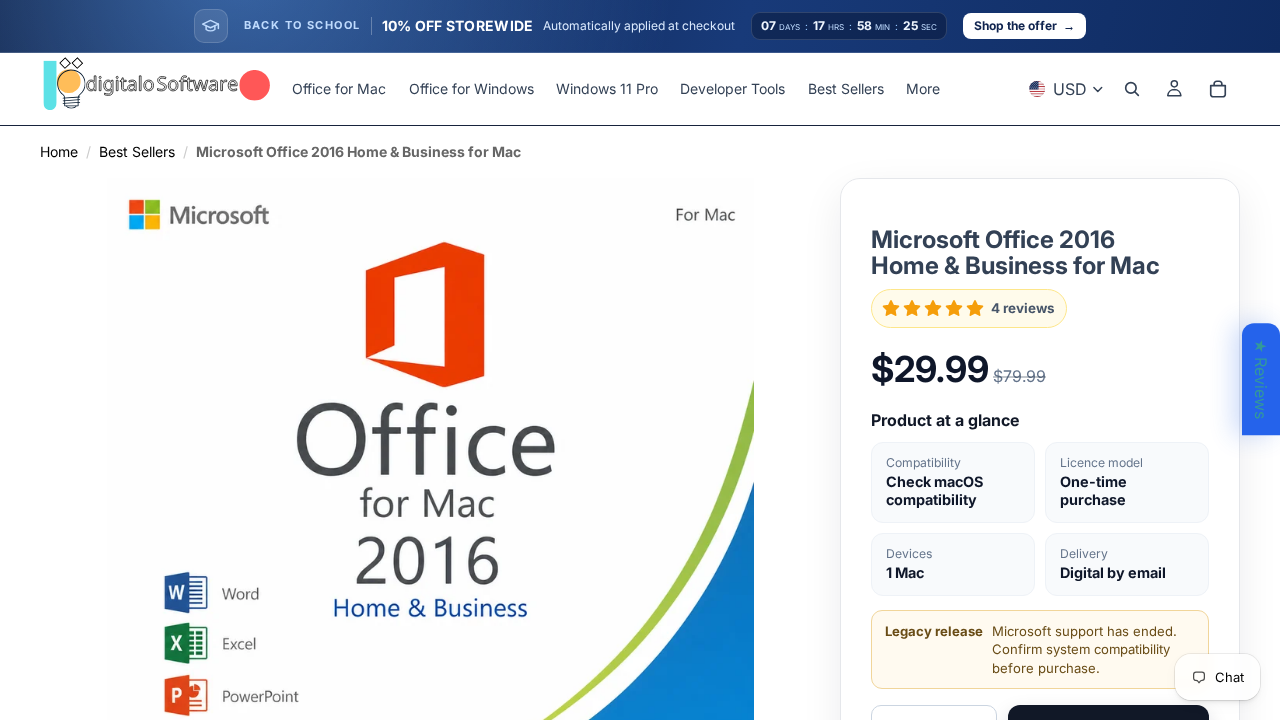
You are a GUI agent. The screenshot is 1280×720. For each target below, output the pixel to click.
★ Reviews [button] (1261, 379)
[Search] (1132, 89)
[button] (933, 308)
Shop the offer (1024, 25)
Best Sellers (137, 151)
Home (59, 151)
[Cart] (1218, 89)
